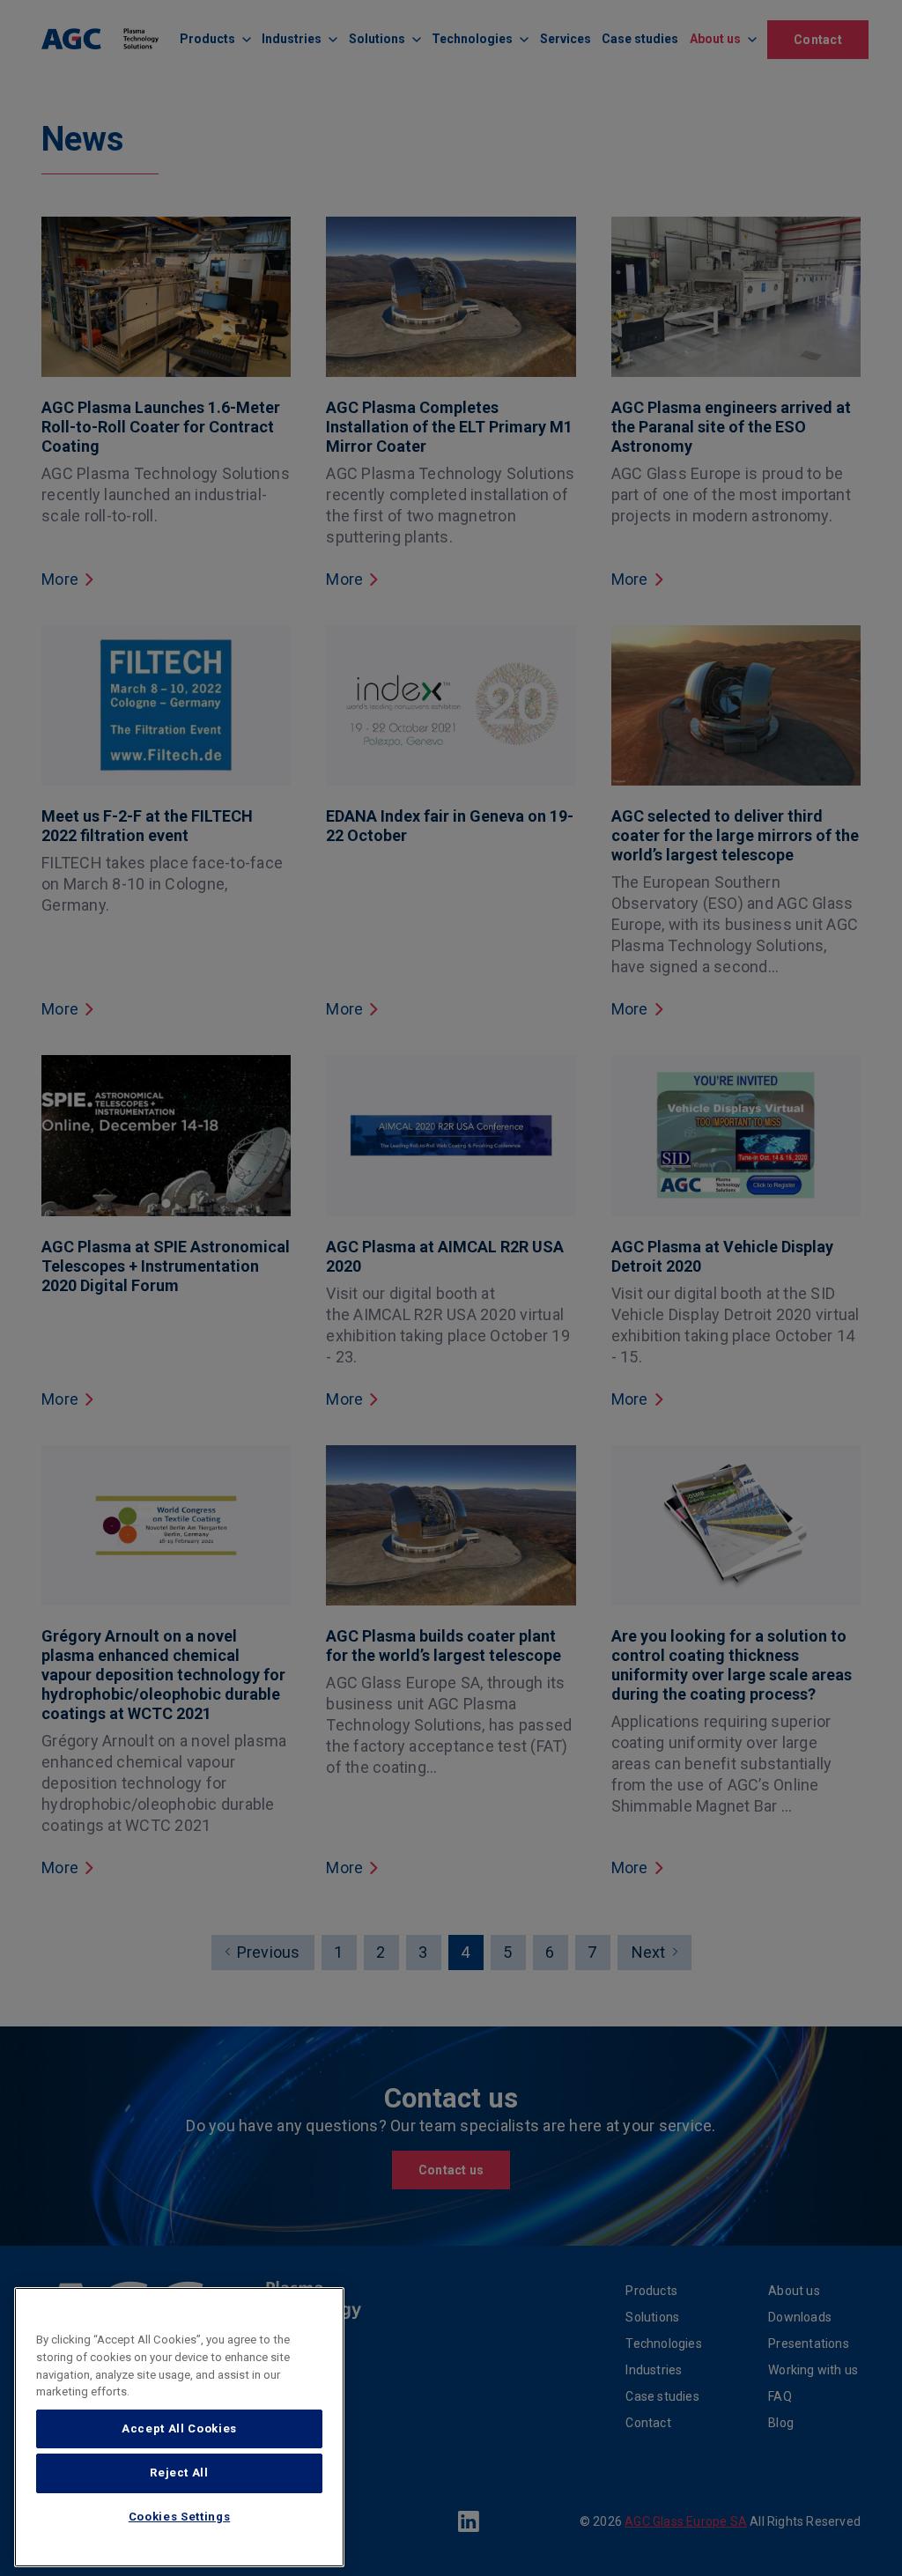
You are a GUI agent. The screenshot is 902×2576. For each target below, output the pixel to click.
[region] (179, 2427)
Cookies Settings (180, 2517)
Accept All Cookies (179, 2428)
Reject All (179, 2473)
